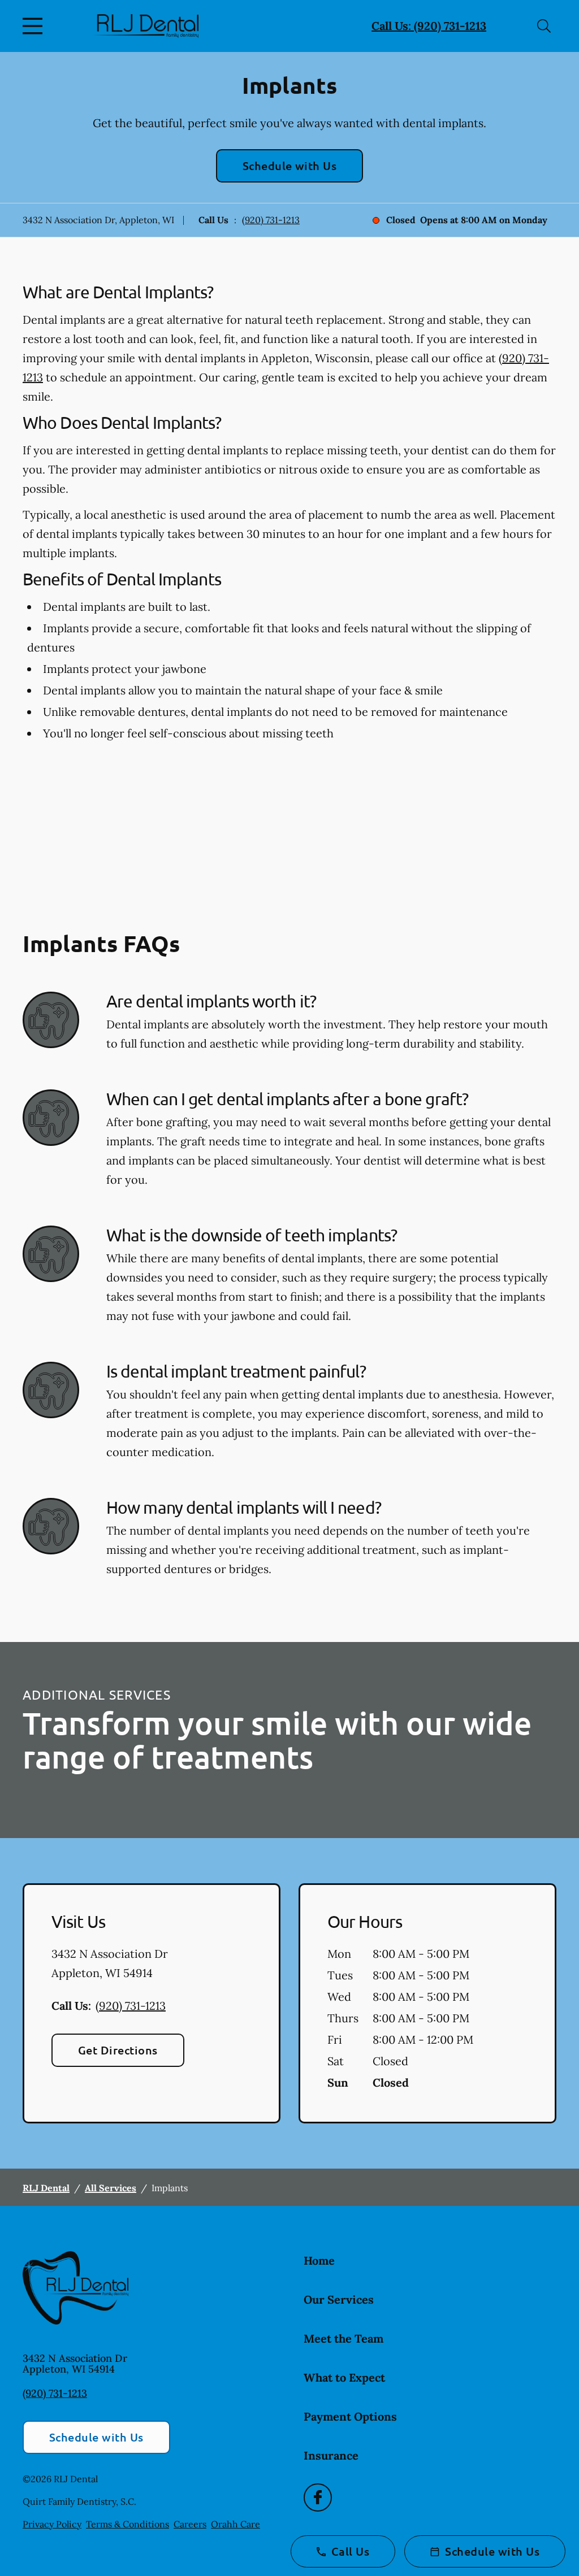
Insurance (331, 2455)
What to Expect (344, 2377)
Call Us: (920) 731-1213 (429, 26)
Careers (190, 2524)
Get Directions (118, 2050)
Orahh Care (236, 2524)
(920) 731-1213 (271, 220)
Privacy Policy (52, 2524)
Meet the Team (343, 2338)
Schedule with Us (290, 166)
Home (319, 2260)
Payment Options (350, 2416)
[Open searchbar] (544, 26)
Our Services (339, 2299)
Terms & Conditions (128, 2524)
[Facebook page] (318, 2497)
